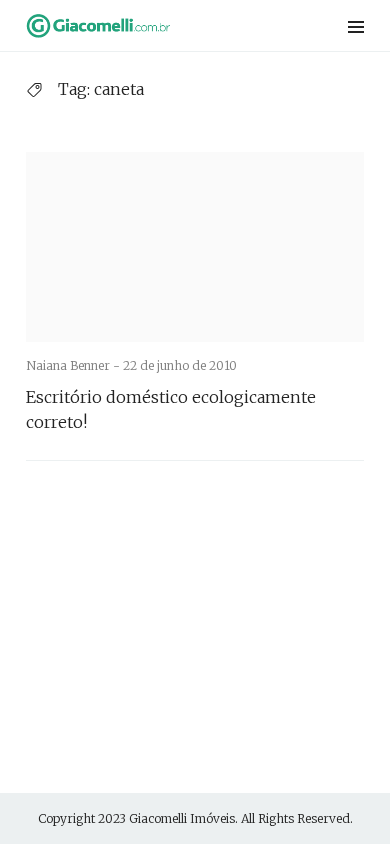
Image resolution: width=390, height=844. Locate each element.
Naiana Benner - (74, 365)
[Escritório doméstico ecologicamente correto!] (195, 247)
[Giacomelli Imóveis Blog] (134, 25)
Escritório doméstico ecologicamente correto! (171, 409)
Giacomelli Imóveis (182, 818)
